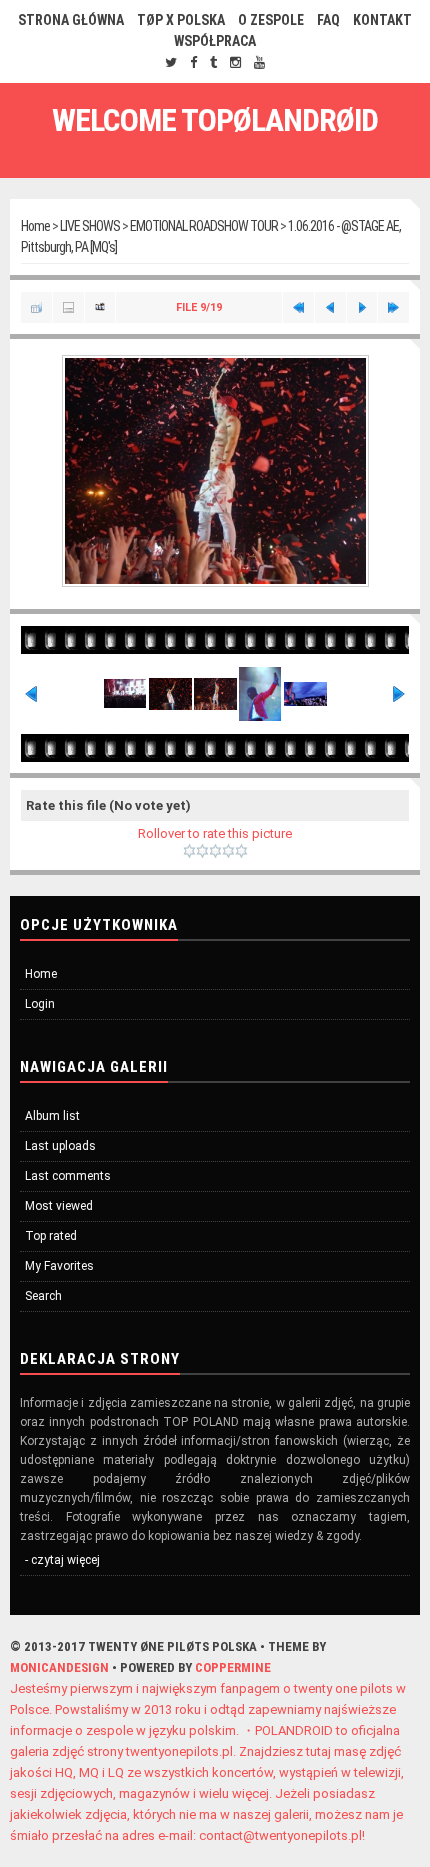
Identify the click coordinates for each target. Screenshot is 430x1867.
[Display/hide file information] (68, 307)
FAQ (328, 20)
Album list (52, 1116)
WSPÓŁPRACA (215, 41)
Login (40, 1004)
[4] (228, 851)
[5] (241, 851)
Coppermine (233, 1667)
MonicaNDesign (59, 1667)
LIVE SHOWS (90, 226)
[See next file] (362, 307)
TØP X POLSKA (181, 20)
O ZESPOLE (271, 20)
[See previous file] (330, 307)
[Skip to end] (393, 307)
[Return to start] (298, 307)
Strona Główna (71, 20)
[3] (215, 851)
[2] (202, 851)
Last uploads (60, 1146)
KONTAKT (382, 20)
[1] (189, 851)
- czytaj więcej (62, 1560)
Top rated (51, 1236)
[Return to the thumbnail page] (36, 307)
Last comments (68, 1176)
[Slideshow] (100, 307)
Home (35, 226)
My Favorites (59, 1266)
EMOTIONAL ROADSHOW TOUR (204, 226)
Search (43, 1296)
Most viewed (59, 1206)
